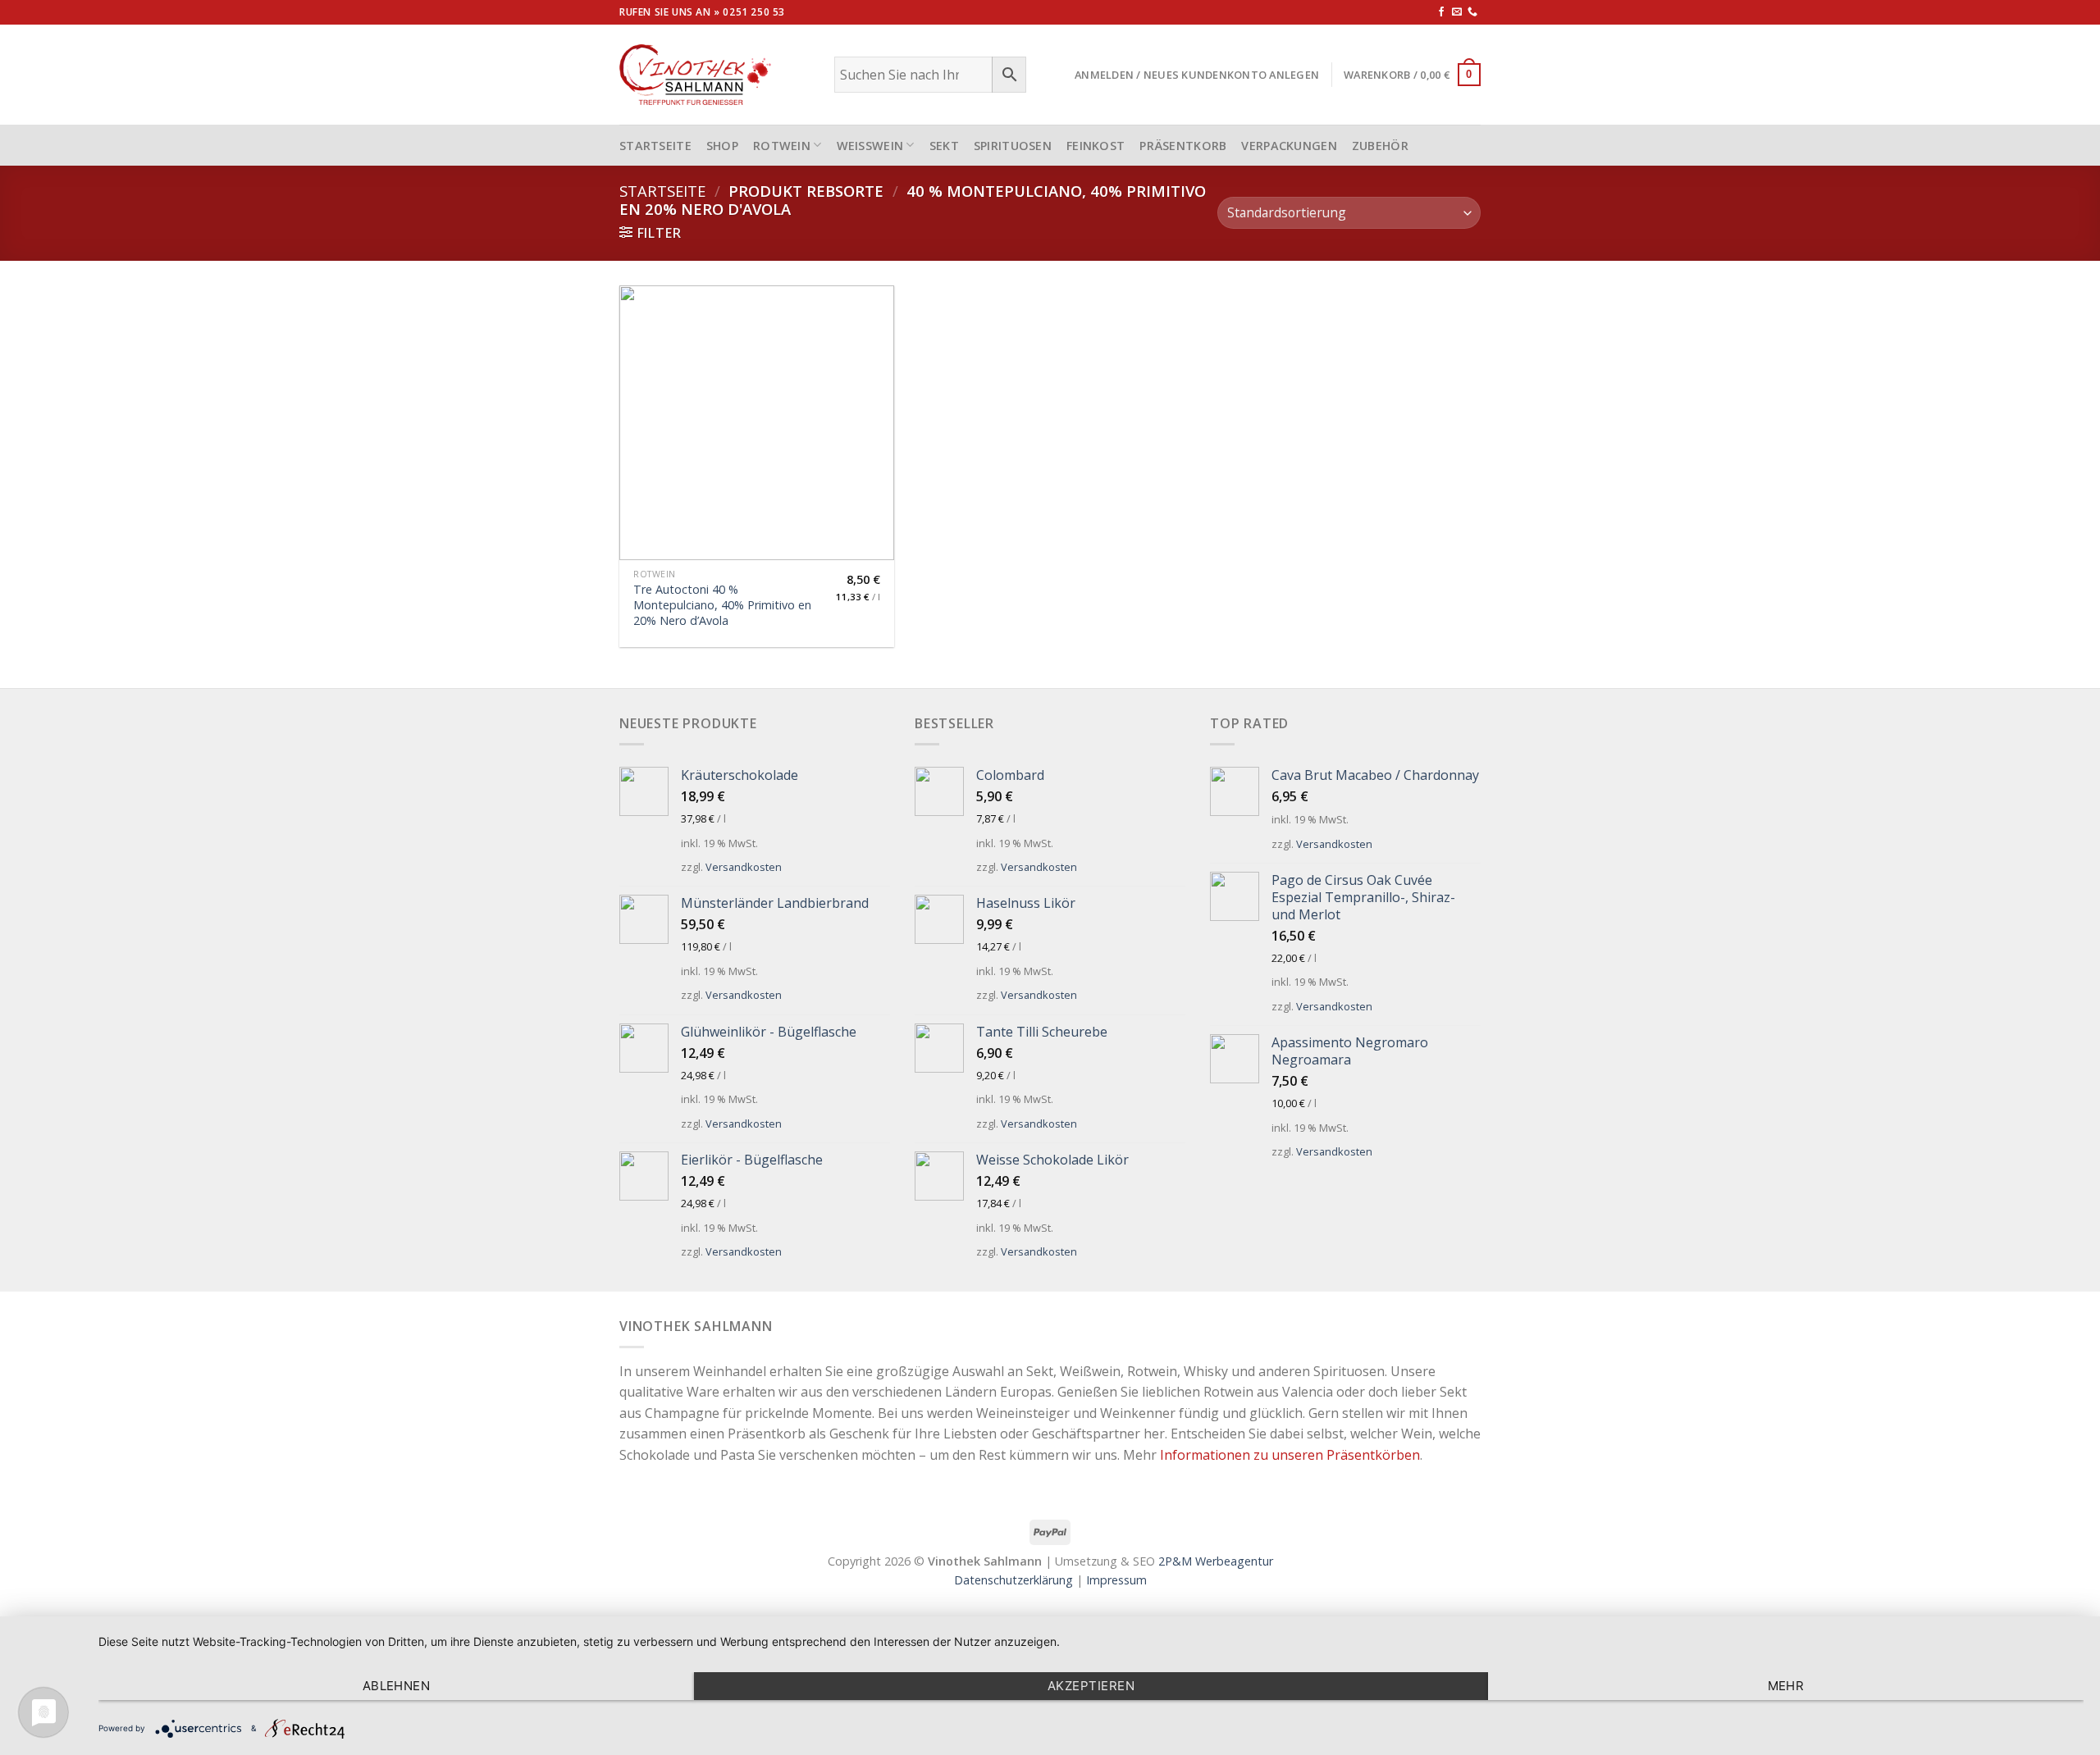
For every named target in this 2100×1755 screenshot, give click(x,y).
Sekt (944, 146)
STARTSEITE (655, 146)
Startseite (662, 191)
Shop (722, 146)
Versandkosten (744, 867)
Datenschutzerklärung (1013, 1580)
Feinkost (1096, 146)
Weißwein (870, 146)
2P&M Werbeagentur (1216, 1561)
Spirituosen (1013, 146)
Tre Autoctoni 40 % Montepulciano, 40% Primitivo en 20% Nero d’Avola (722, 605)
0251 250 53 (754, 12)
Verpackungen (1289, 146)
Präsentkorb (1183, 146)
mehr (1786, 1686)
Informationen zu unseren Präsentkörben (1290, 1455)
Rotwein (782, 146)
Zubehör (1380, 146)
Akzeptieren (1091, 1686)
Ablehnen (397, 1686)
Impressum (1116, 1580)
